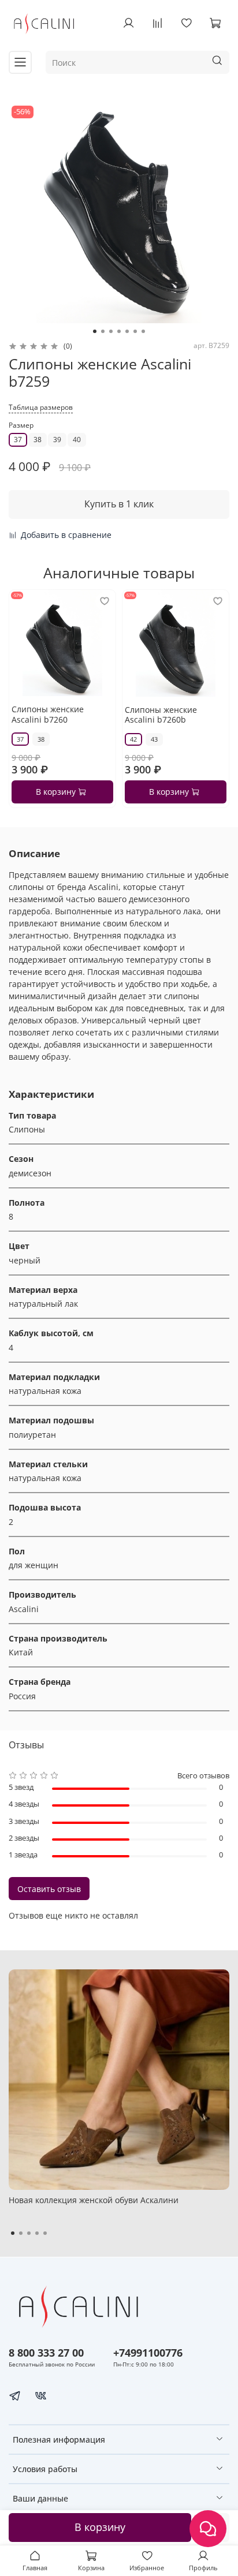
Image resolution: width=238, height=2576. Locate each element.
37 (18, 440)
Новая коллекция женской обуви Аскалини (94, 2200)
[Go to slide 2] (103, 331)
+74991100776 (148, 2353)
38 (38, 440)
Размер (21, 426)
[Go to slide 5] (127, 331)
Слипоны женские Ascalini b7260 (48, 714)
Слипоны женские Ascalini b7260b (161, 715)
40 (77, 440)
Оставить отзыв (49, 1889)
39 (57, 440)
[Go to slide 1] (95, 331)
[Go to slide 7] (143, 331)
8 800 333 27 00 (46, 2353)
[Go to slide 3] (111, 331)
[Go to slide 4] (119, 331)
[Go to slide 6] (135, 331)
